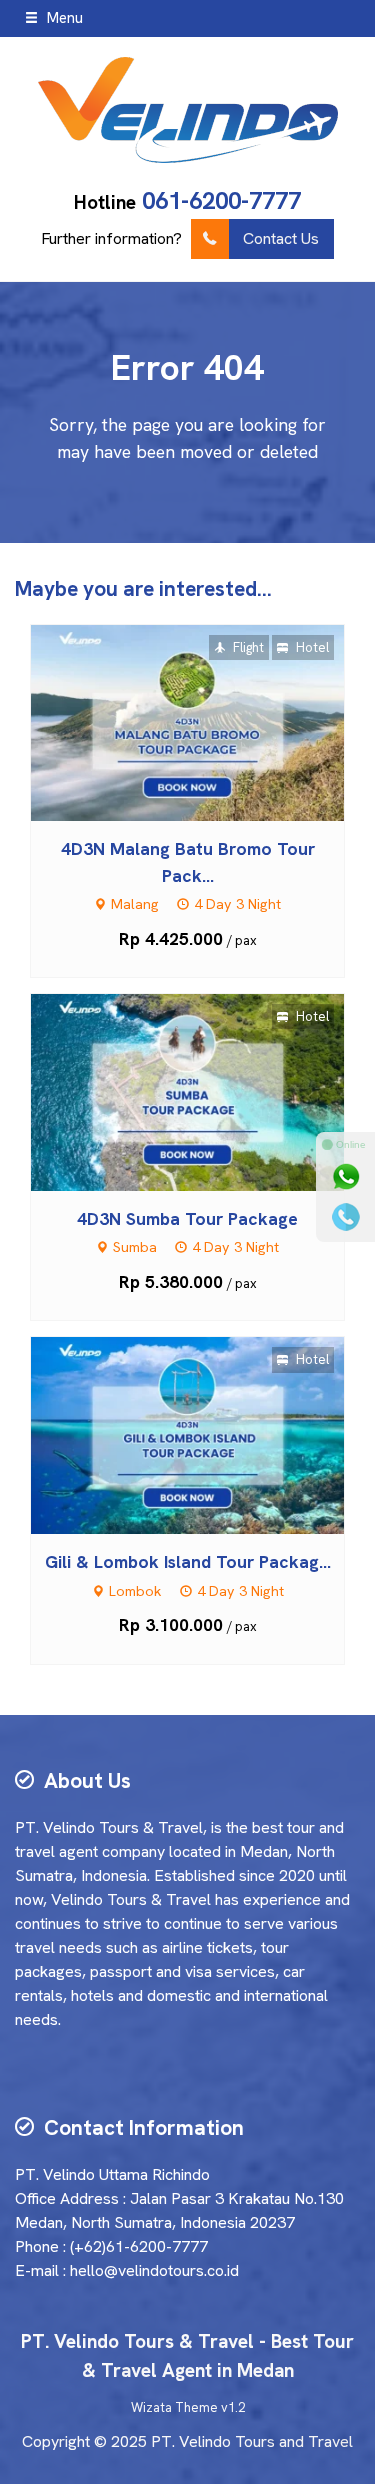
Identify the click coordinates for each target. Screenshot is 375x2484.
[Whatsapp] (346, 1177)
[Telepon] (346, 1217)
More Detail (206, 721)
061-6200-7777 (221, 200)
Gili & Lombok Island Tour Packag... (188, 1561)
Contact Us (281, 238)
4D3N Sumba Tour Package (187, 1218)
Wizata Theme (174, 2407)
